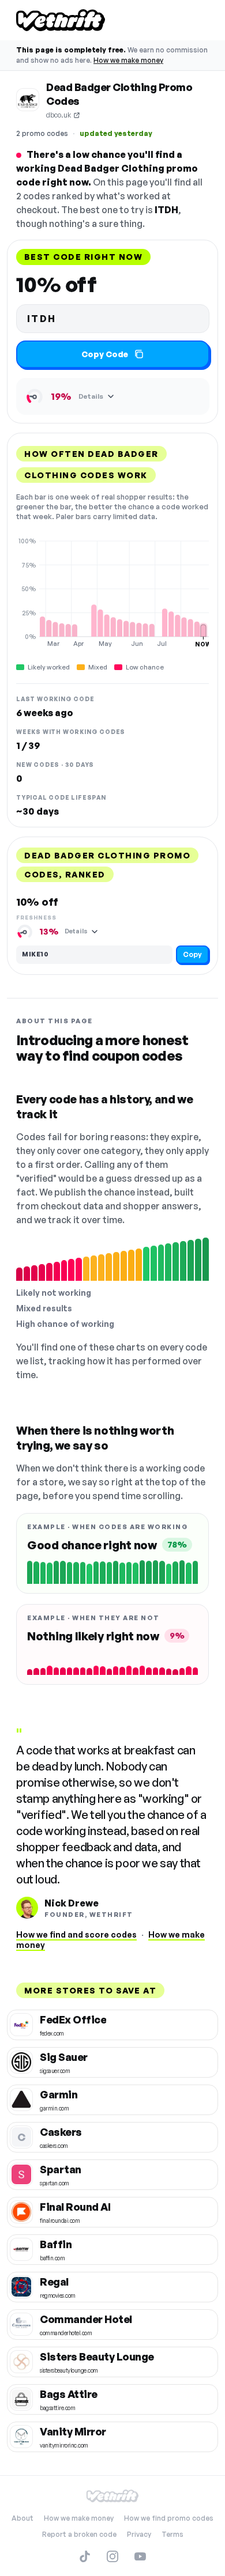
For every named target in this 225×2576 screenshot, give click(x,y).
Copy (192, 954)
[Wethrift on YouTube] (140, 2556)
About (22, 2518)
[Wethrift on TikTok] (85, 2556)
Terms (172, 2534)
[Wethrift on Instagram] (112, 2556)
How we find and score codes (76, 1934)
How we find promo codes (169, 2518)
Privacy (139, 2534)
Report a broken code (79, 2534)
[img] (112, 592)
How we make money (128, 60)
